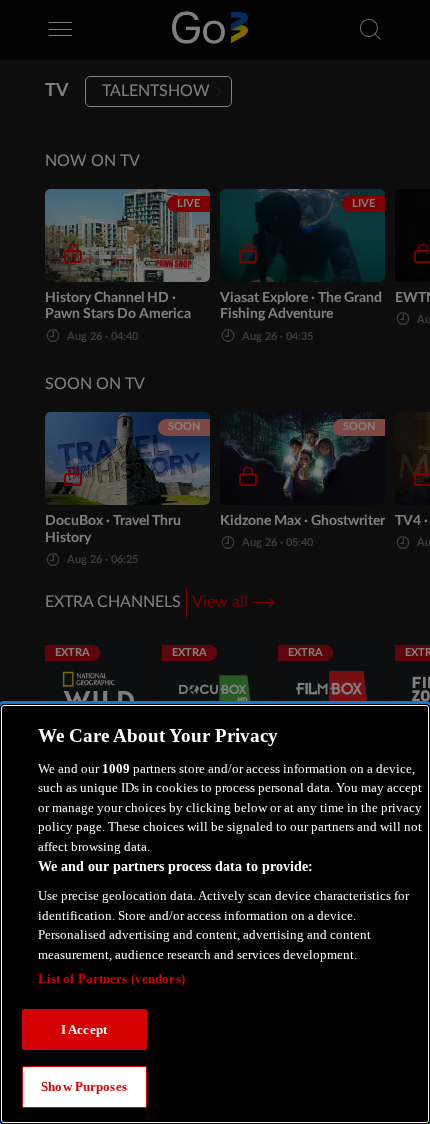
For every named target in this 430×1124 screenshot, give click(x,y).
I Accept (84, 1029)
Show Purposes (84, 1086)
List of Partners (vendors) (111, 978)
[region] (215, 914)
